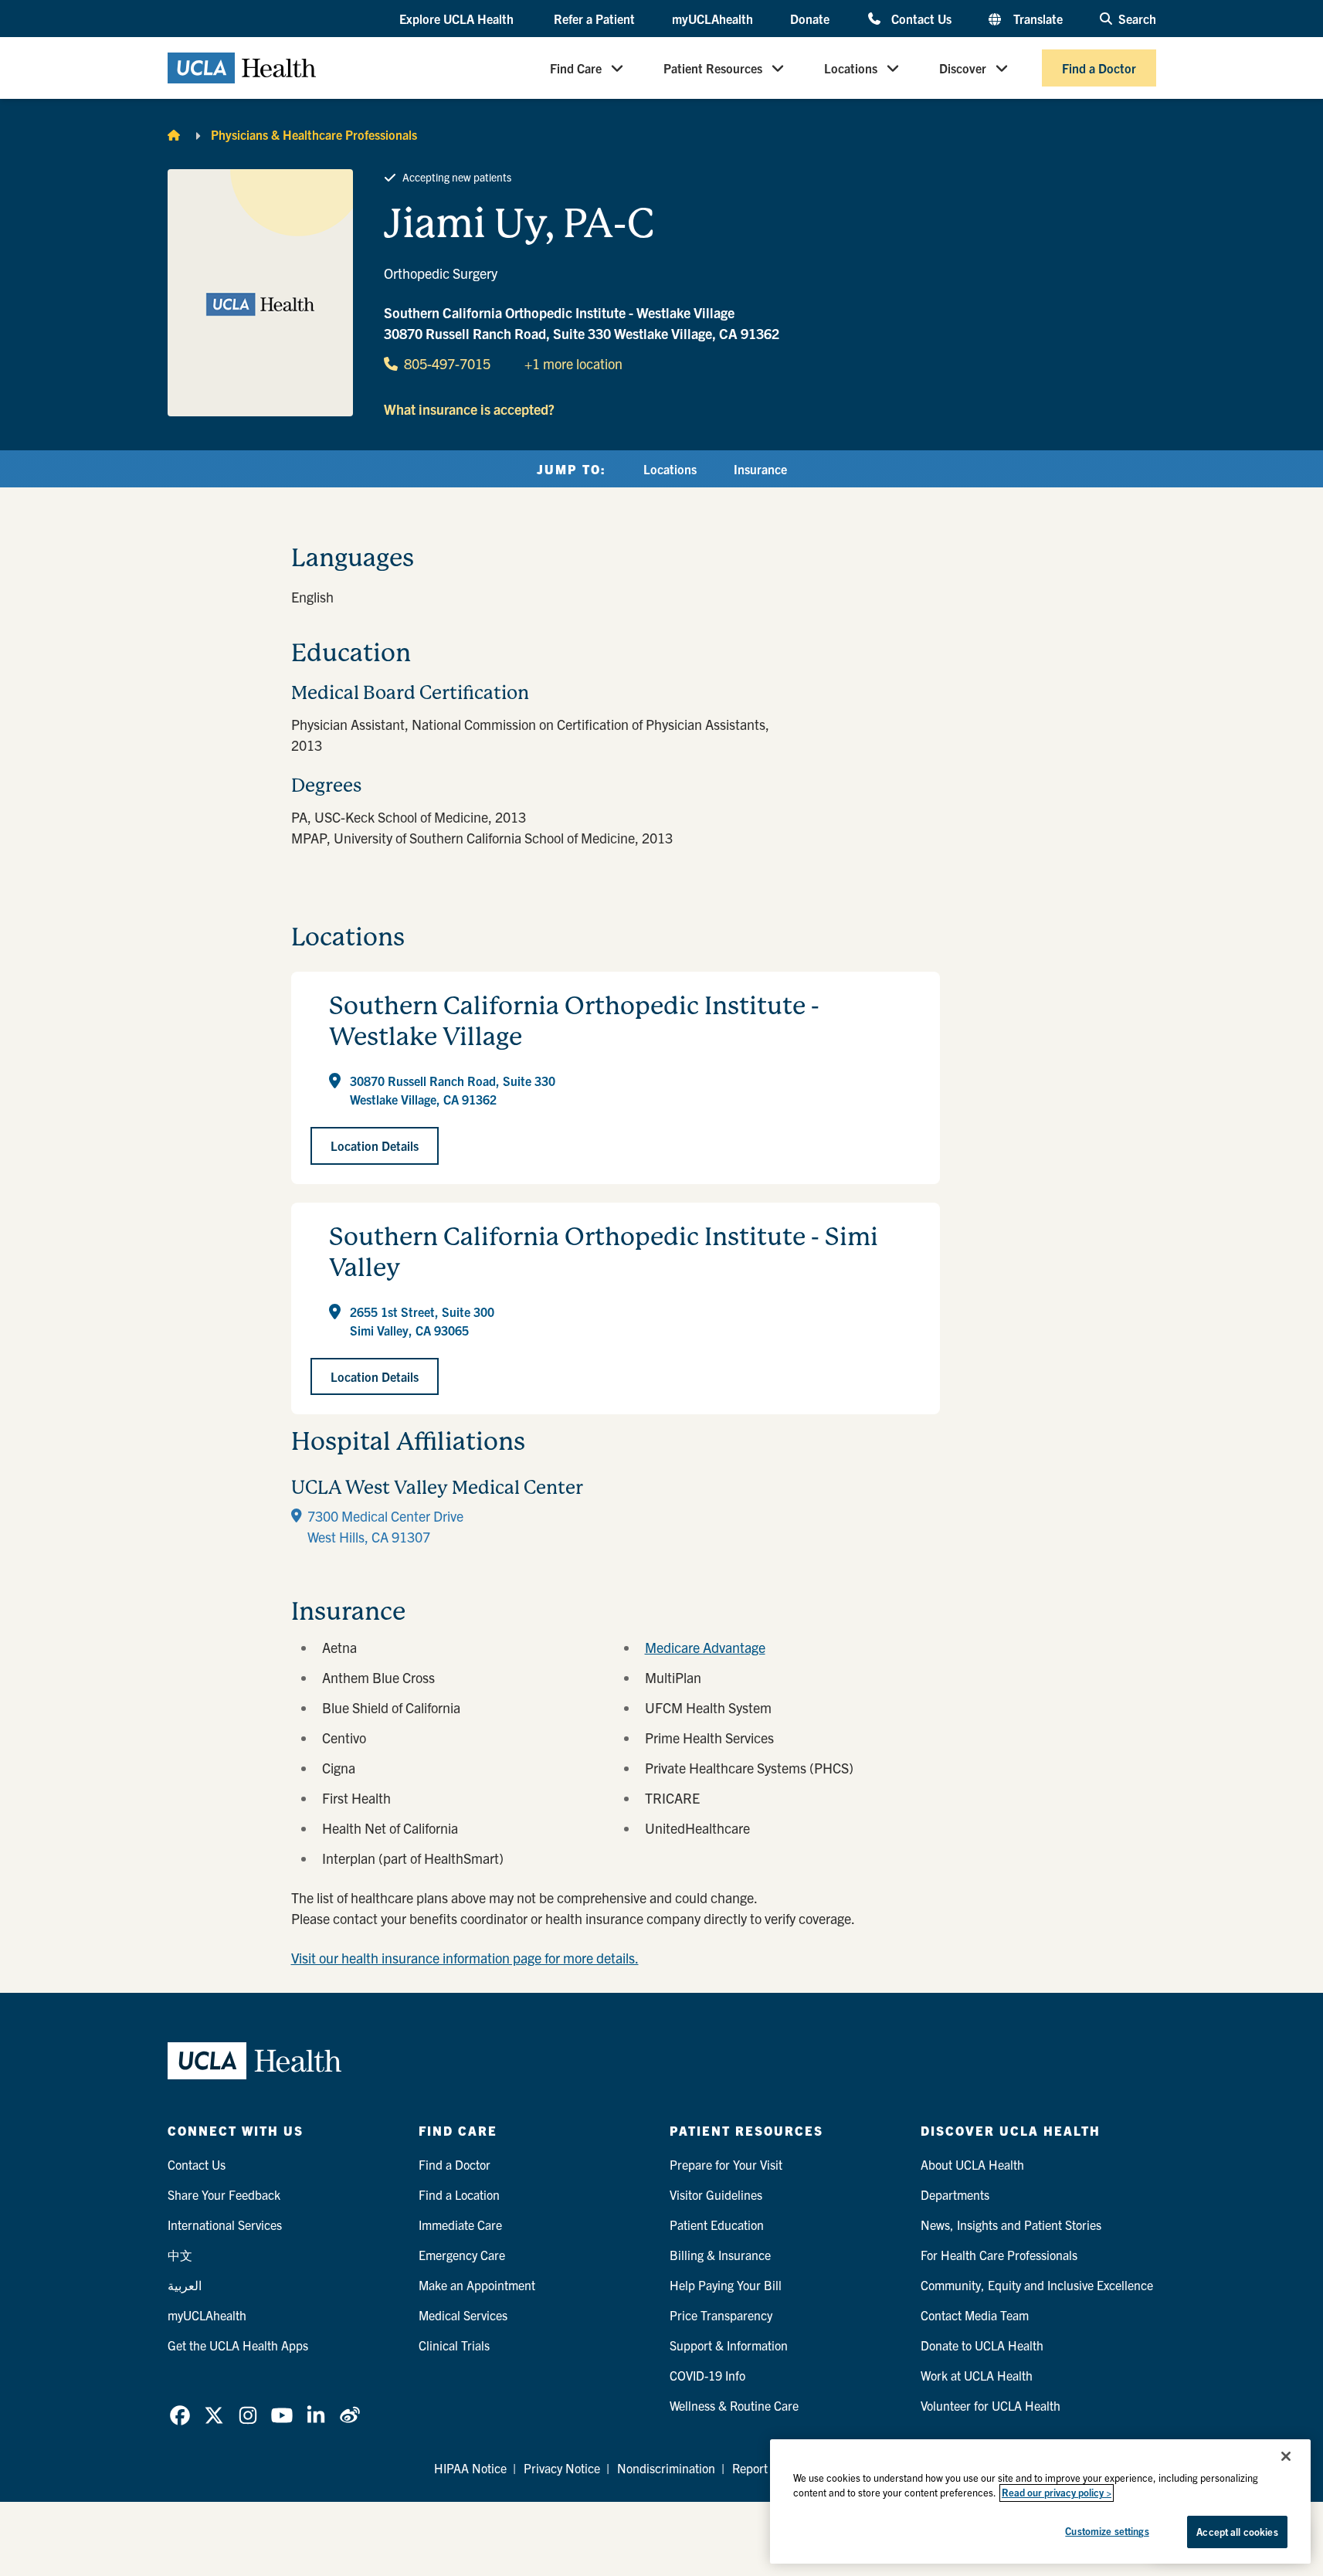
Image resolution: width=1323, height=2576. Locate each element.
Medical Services (463, 2315)
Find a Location (459, 2194)
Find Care (576, 68)
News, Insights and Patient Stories (1011, 2225)
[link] (180, 2415)
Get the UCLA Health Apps (238, 2345)
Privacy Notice (562, 2468)
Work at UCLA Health (977, 2375)
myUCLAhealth (712, 19)
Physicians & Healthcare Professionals (314, 134)
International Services (225, 2225)
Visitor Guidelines (716, 2194)
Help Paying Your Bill (726, 2285)
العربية (185, 2285)
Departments (955, 2194)
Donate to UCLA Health (982, 2345)
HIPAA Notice (470, 2468)
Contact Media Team (975, 2315)
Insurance (760, 469)
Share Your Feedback (224, 2194)
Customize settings (1107, 2531)
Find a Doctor (1099, 68)
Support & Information (729, 2345)
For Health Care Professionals (999, 2255)
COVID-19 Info (707, 2375)
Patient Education (717, 2225)
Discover (963, 68)
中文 (180, 2255)
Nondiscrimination (666, 2468)
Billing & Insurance (720, 2255)
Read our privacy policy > (1057, 2493)
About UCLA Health (972, 2164)
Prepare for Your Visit (726, 2164)
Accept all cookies (1237, 2532)
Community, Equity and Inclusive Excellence (1037, 2285)
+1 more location (573, 363)
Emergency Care (462, 2255)
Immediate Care (460, 2225)
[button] (458, 19)
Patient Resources (713, 68)
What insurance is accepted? (469, 409)
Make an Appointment (477, 2285)
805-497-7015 (447, 363)
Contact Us (921, 18)
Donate (810, 19)
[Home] (174, 134)
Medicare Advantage (705, 1647)
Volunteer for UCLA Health (991, 2405)
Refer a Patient (594, 19)
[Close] (1286, 2456)
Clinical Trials (454, 2345)
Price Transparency (721, 2315)
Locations (851, 68)
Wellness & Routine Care (734, 2405)
